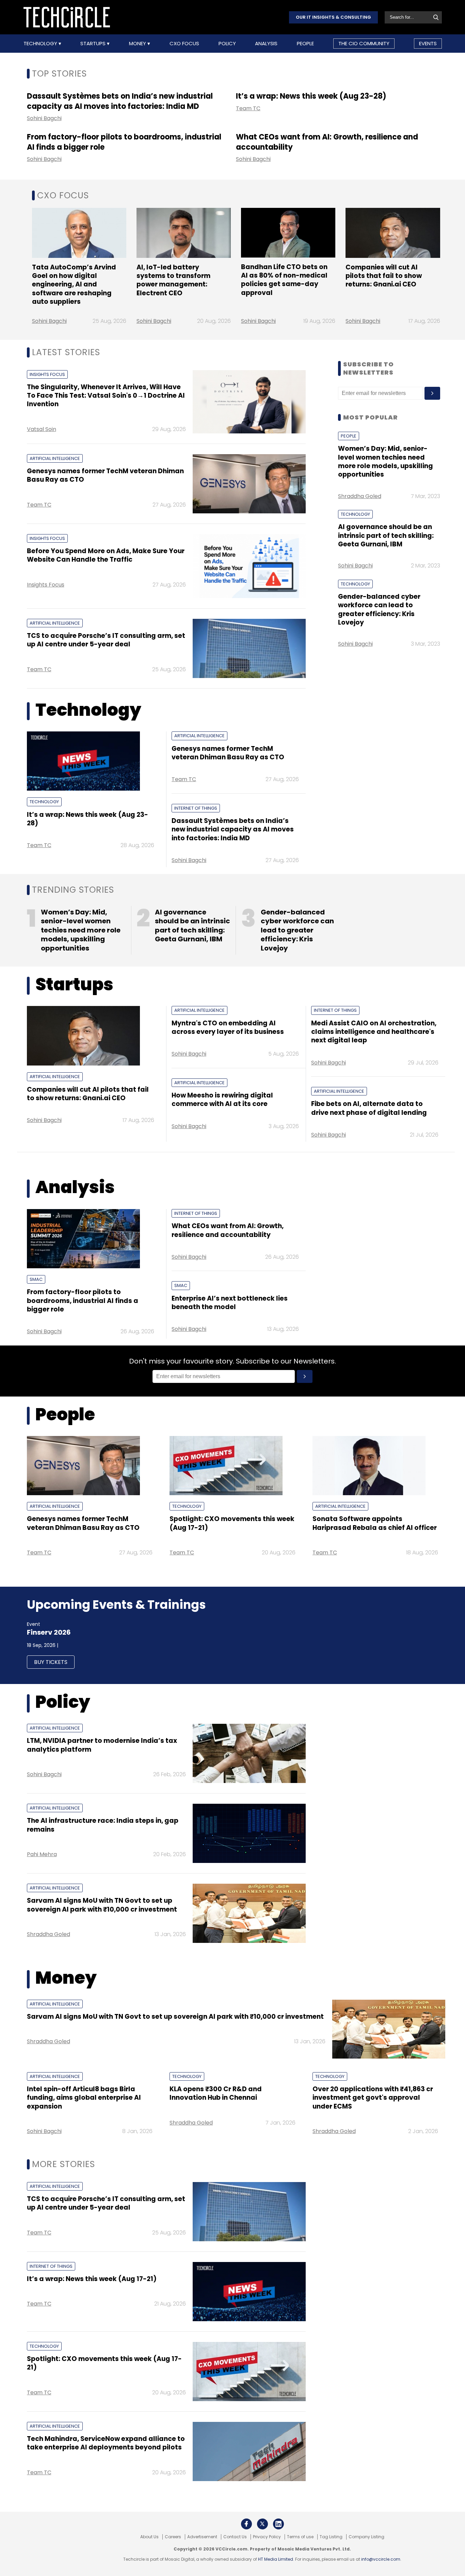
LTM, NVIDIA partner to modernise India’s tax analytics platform (102, 1745)
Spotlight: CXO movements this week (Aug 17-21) (232, 1523)
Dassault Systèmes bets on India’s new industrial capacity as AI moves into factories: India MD (120, 101)
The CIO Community (364, 43)
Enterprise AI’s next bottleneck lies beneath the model (230, 1303)
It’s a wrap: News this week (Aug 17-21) (92, 2279)
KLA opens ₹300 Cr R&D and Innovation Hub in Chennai (216, 2093)
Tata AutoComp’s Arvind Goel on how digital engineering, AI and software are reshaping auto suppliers (74, 284)
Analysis (266, 44)
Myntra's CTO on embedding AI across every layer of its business (228, 1027)
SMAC (36, 1279)
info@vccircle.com (381, 2559)
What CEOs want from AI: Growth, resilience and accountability (327, 142)
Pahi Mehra (42, 1854)
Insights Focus (47, 374)
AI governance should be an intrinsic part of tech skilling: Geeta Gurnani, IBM (386, 535)
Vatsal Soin (42, 429)
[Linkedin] (278, 2524)
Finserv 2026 (49, 1632)
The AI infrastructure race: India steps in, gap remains (103, 1825)
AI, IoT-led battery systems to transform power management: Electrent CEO (173, 280)
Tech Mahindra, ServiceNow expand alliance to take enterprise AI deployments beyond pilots (106, 2443)
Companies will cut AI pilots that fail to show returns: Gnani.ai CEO (384, 276)
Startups (94, 44)
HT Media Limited (276, 2559)
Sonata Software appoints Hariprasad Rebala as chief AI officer (375, 1523)
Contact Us (235, 2537)
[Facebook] (246, 2524)
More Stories (63, 2164)
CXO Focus (184, 44)
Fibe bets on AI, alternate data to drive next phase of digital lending (369, 1108)
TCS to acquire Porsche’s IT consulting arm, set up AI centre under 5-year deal (106, 640)
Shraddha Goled (360, 496)
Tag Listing (331, 2537)
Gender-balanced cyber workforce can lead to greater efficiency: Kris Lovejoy (379, 609)
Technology (41, 44)
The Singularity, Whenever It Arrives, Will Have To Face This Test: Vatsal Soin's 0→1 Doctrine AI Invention (106, 396)
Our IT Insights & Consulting (333, 17)
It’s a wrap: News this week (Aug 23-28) (311, 96)
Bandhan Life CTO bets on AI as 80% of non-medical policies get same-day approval (284, 280)
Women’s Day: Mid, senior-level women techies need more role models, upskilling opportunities (386, 461)
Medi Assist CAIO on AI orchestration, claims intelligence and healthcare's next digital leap (374, 1032)
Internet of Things (196, 808)
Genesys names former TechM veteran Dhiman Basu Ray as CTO (105, 475)
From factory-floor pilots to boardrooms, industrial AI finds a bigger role (124, 142)
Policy (227, 44)
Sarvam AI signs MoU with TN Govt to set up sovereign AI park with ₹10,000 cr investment (102, 1905)
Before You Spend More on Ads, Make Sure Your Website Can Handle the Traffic (106, 555)
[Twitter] (262, 2524)
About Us (149, 2537)
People (305, 44)
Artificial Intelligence (55, 458)
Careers (173, 2537)
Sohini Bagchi (44, 118)
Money (138, 44)
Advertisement (202, 2537)
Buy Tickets (51, 1662)
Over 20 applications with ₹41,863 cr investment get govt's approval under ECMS (373, 2098)
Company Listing (366, 2537)
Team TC (248, 108)
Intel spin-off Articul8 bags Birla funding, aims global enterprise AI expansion (84, 2098)
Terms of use (300, 2537)
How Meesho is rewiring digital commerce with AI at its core (222, 1100)
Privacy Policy (267, 2537)
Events (428, 43)
